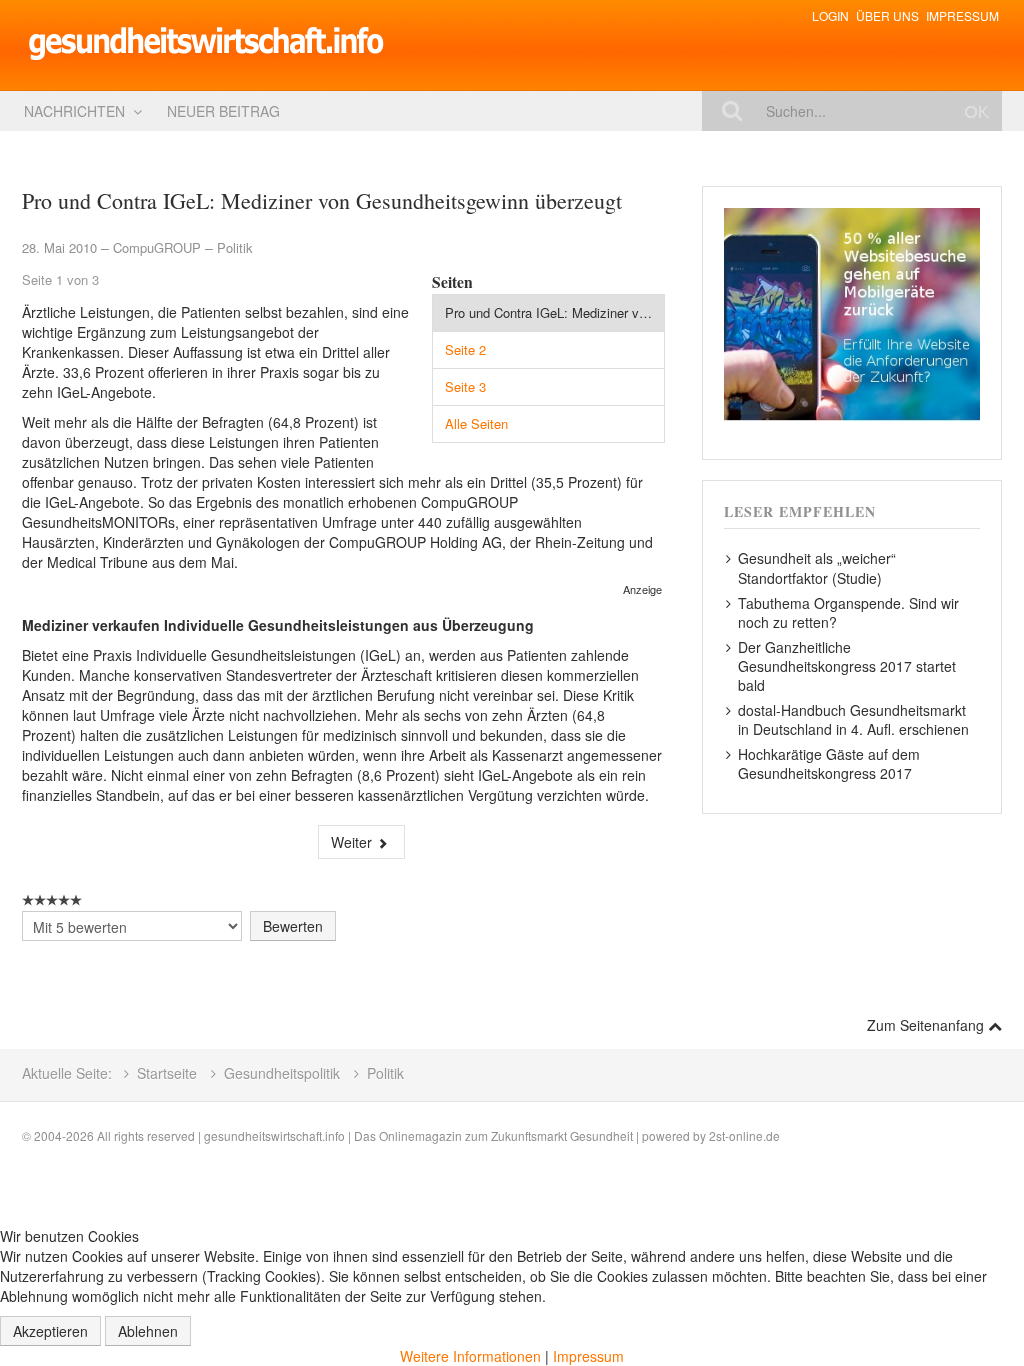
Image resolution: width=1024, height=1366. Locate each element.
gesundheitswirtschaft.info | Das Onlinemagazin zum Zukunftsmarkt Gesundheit (418, 1135)
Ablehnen (148, 1331)
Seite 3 (465, 386)
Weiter (353, 842)
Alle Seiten (476, 423)
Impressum (962, 15)
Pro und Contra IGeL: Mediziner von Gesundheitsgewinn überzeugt (555, 312)
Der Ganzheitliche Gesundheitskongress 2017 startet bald (847, 665)
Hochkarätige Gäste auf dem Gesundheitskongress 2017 (829, 763)
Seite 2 (465, 349)
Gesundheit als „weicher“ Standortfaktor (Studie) (817, 567)
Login (830, 15)
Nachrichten (74, 111)
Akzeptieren (50, 1331)
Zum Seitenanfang (927, 1025)
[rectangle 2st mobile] (852, 312)
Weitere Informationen (470, 1356)
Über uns (887, 15)
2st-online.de (744, 1135)
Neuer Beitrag (223, 111)
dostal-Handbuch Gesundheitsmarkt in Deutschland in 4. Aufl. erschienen (853, 719)
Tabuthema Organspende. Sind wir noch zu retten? (848, 612)
